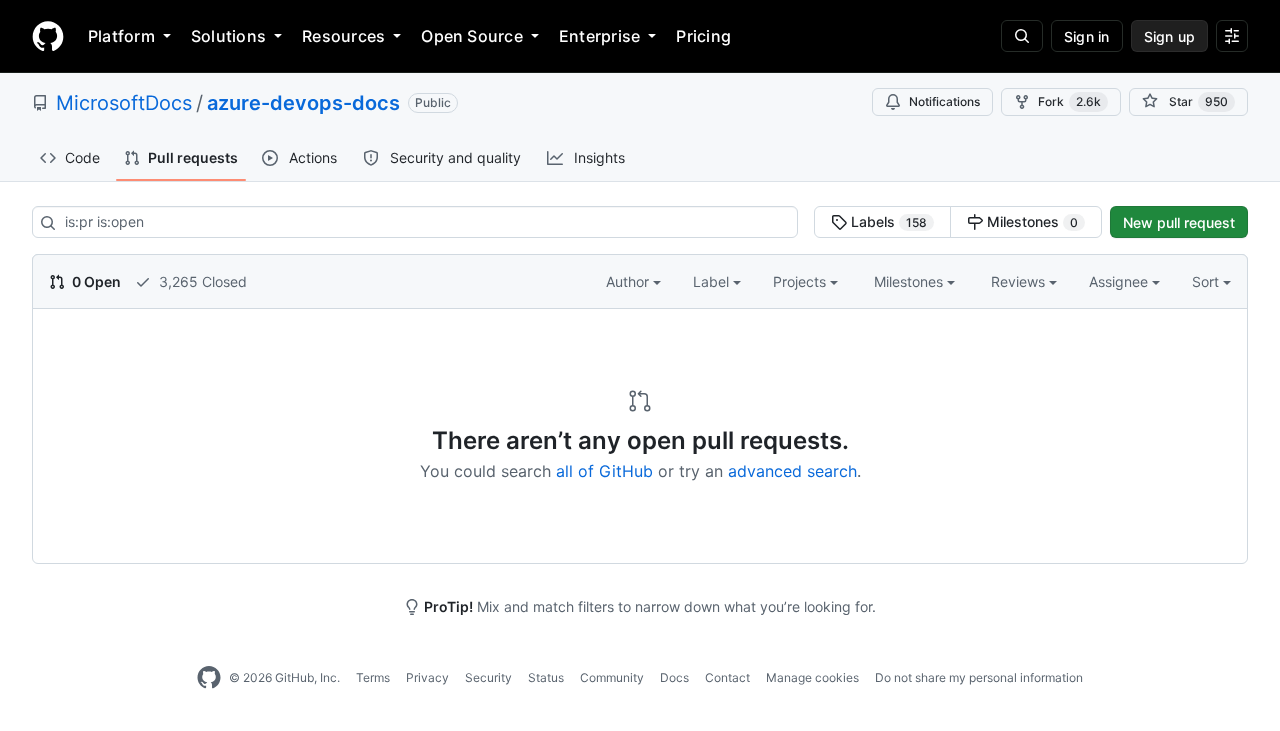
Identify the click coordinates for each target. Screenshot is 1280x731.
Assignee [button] (1120, 281)
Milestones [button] (910, 281)
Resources (343, 36)
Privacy (427, 677)
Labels (887, 221)
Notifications (944, 101)
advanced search (792, 471)
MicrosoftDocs (124, 103)
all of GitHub (604, 471)
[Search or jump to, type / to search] (1022, 36)
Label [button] (713, 281)
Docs (674, 677)
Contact (727, 677)
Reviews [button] (1020, 281)
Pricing (703, 36)
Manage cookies (812, 677)
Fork (1069, 101)
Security (488, 677)
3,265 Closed (201, 281)
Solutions (228, 36)
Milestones (1030, 221)
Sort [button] (1205, 281)
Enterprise (599, 36)
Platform (121, 36)
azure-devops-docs (303, 103)
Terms (373, 677)
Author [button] (629, 281)
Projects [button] (801, 281)
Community (612, 677)
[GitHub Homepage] (209, 678)
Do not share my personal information (979, 677)
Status (546, 677)
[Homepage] (48, 36)
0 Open (95, 281)
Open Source (472, 36)
